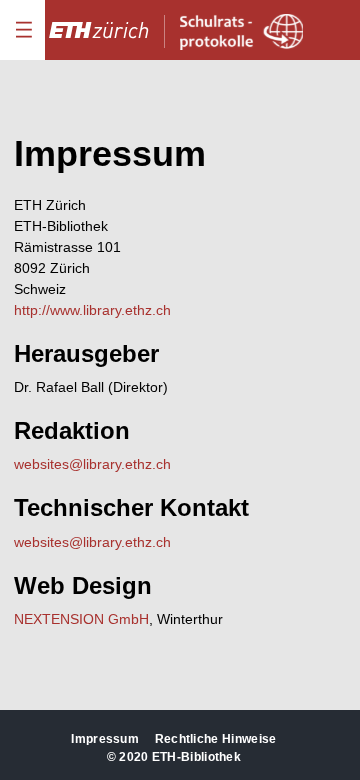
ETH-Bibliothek (196, 757)
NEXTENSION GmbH (81, 619)
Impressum (105, 739)
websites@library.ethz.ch (92, 464)
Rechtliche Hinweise (216, 739)
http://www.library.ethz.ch (92, 310)
